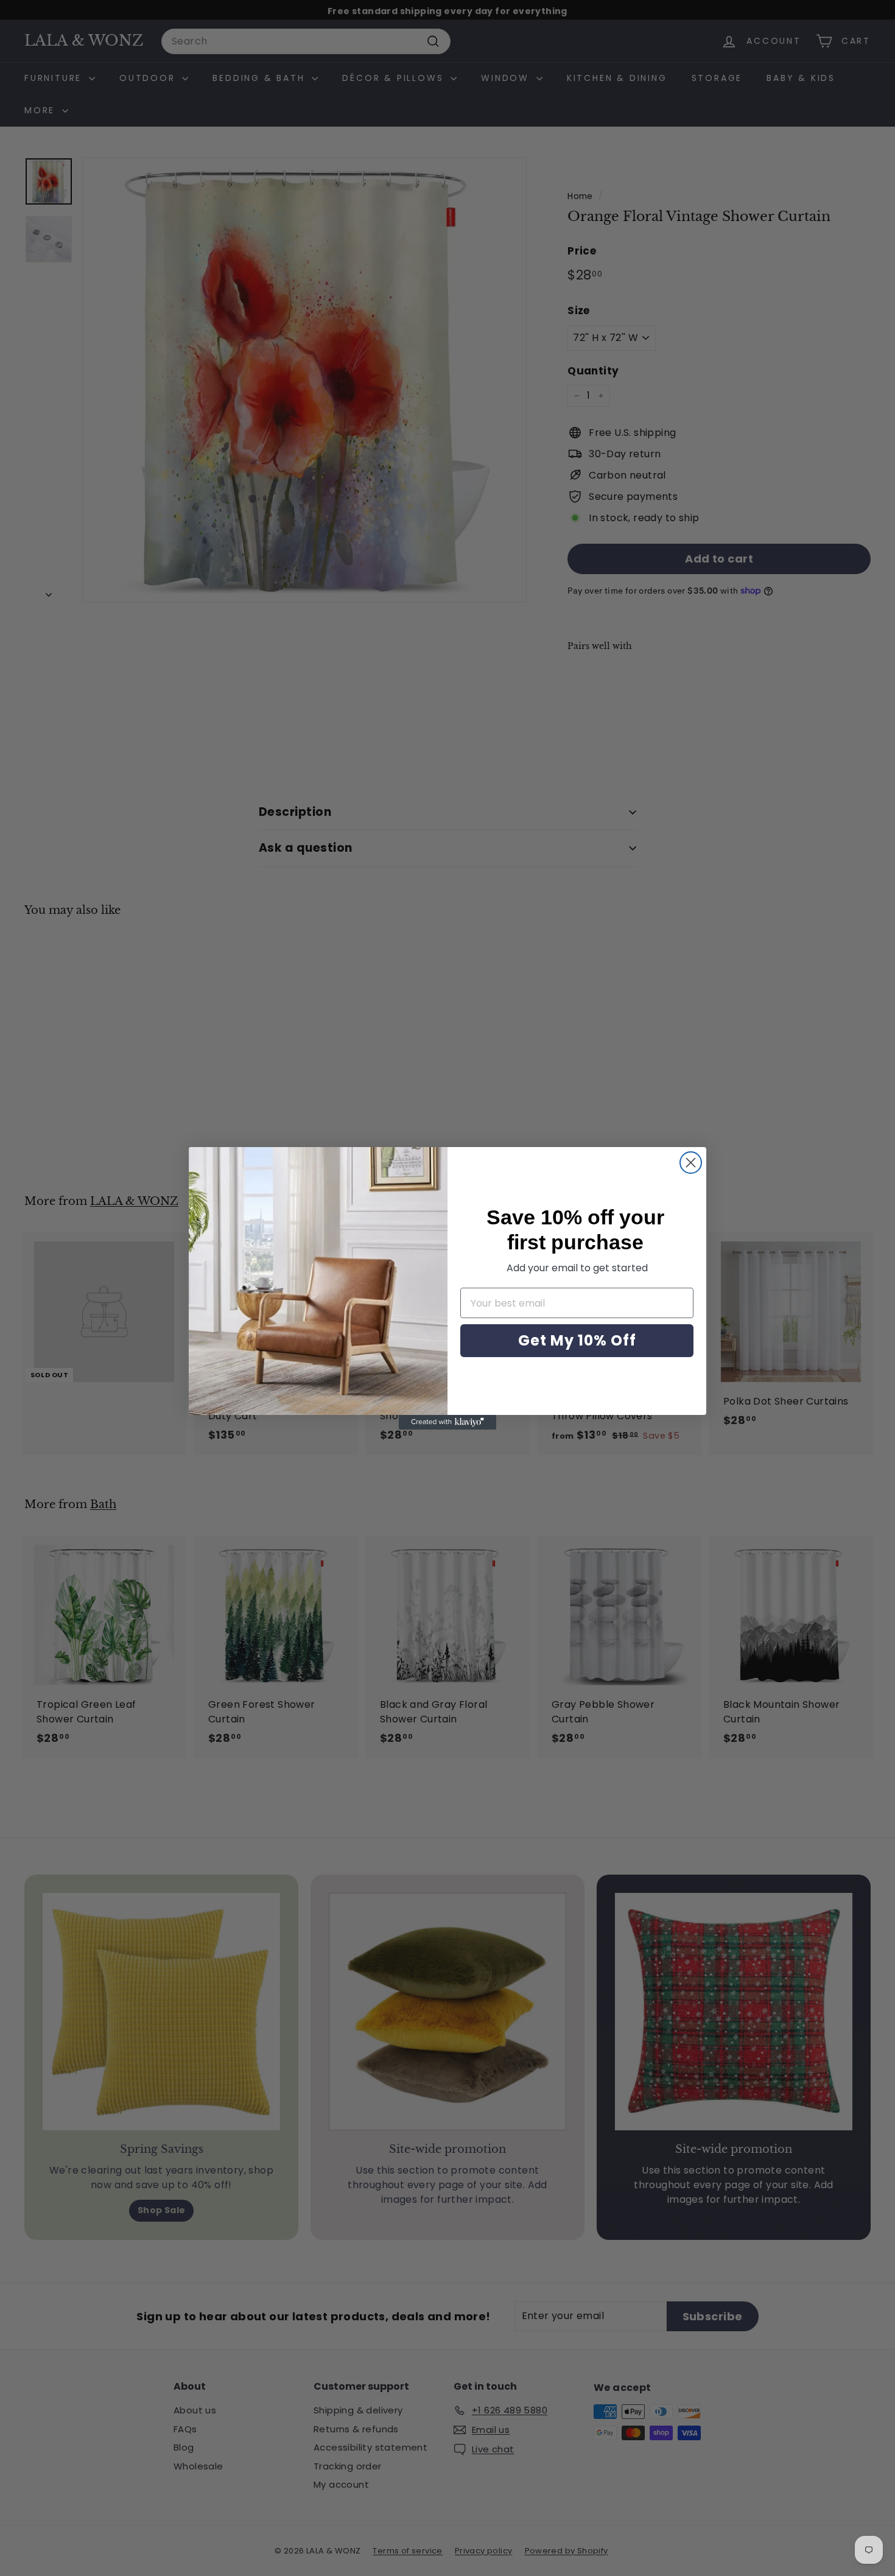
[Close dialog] (691, 1163)
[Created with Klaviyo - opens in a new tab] (447, 1422)
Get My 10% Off (577, 1340)
